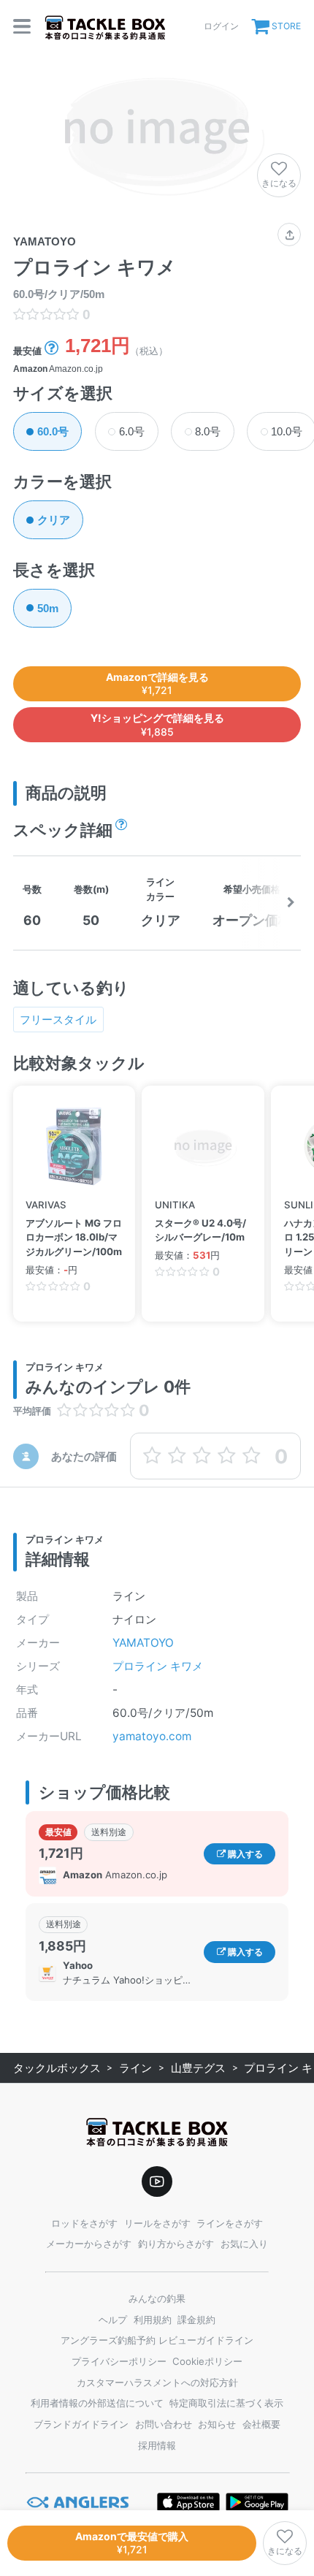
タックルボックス (57, 2068)
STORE (286, 26)
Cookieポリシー (207, 2361)
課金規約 (196, 2320)
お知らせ (217, 2424)
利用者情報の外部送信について (97, 2403)
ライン (135, 2068)
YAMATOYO (143, 1643)
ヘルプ (113, 2320)
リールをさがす (157, 2223)
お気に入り (244, 2244)
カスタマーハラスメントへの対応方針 (157, 2382)
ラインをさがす (230, 2223)
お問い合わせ (164, 2424)
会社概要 (261, 2424)
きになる (279, 183)
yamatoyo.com (152, 1736)
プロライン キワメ (158, 1666)
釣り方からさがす (176, 2244)
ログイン (221, 26)
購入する (244, 1854)
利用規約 (153, 2320)
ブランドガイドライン (81, 2424)
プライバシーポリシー (119, 2361)
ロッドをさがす (84, 2223)
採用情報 (157, 2445)
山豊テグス (198, 2068)
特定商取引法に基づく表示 (226, 2403)
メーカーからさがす (89, 2244)
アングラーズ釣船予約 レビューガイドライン (157, 2340)
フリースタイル (58, 1020)
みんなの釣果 (157, 2298)
